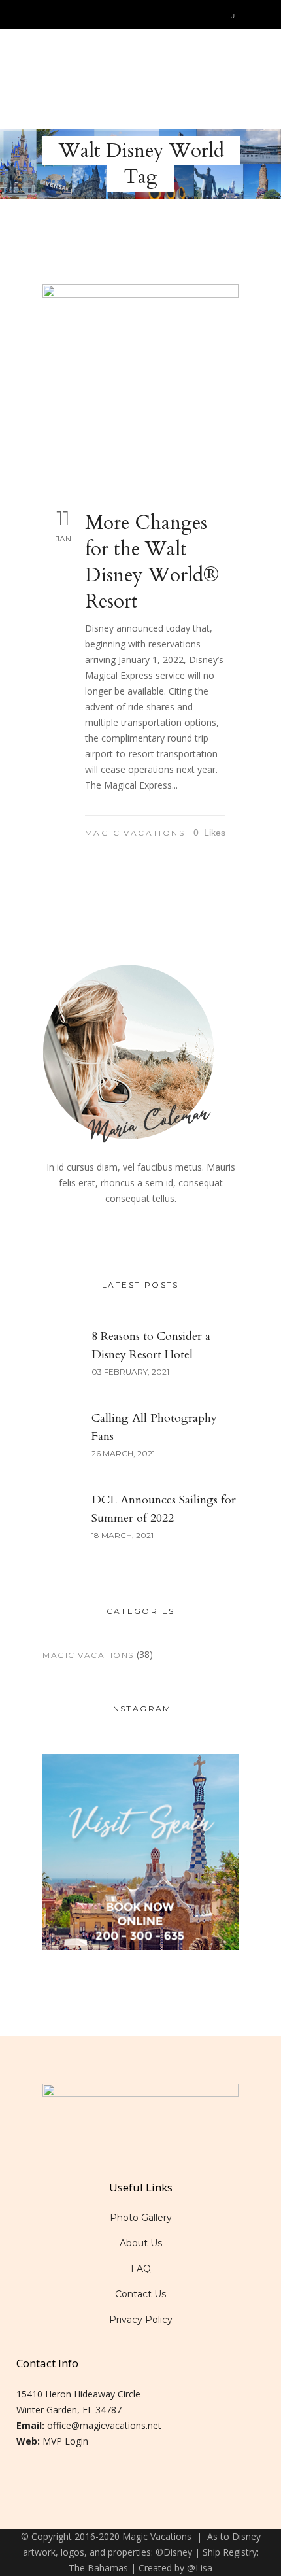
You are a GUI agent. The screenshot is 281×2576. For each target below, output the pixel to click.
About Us (141, 2243)
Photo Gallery (141, 2218)
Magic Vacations (135, 833)
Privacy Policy (141, 2320)
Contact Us (140, 2294)
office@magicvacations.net (104, 2425)
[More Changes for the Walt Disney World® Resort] (140, 383)
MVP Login (65, 2441)
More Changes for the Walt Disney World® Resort (152, 562)
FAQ (141, 2269)
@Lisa (200, 2568)
